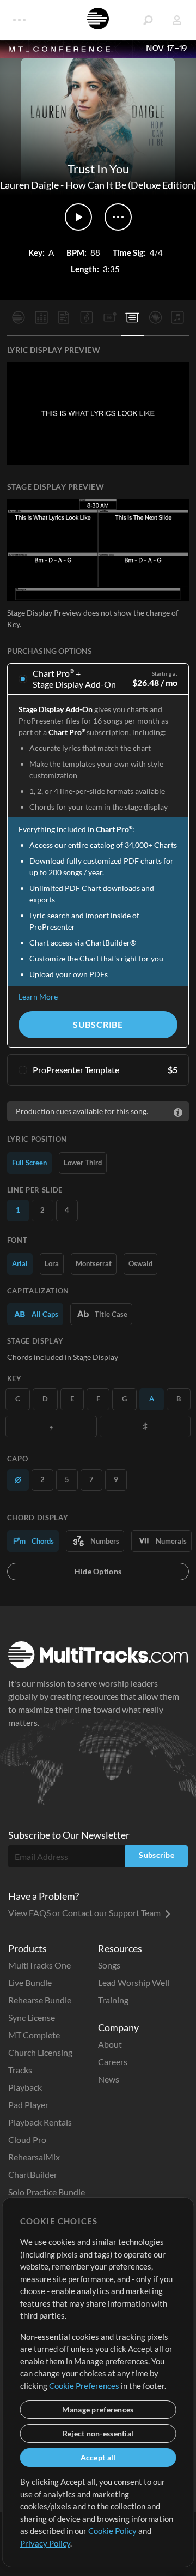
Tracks (20, 2070)
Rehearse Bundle (40, 2000)
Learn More (38, 997)
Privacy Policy (45, 2543)
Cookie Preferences (84, 2386)
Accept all (98, 2457)
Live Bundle (30, 1982)
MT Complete (34, 2035)
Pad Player (28, 2105)
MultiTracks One (39, 1965)
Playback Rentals (40, 2122)
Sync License (32, 2017)
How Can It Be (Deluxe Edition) (131, 185)
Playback (25, 2087)
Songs (109, 1965)
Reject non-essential (98, 2433)
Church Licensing (40, 2052)
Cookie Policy (112, 2531)
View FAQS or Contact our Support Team (85, 1913)
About (110, 2044)
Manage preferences (98, 2409)
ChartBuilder (33, 2174)
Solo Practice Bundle (47, 2192)
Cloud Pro (27, 2139)
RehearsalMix (34, 2157)
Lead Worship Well (134, 1982)
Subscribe (98, 1024)
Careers (113, 2062)
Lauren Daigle (29, 185)
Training (113, 2000)
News (109, 2079)
